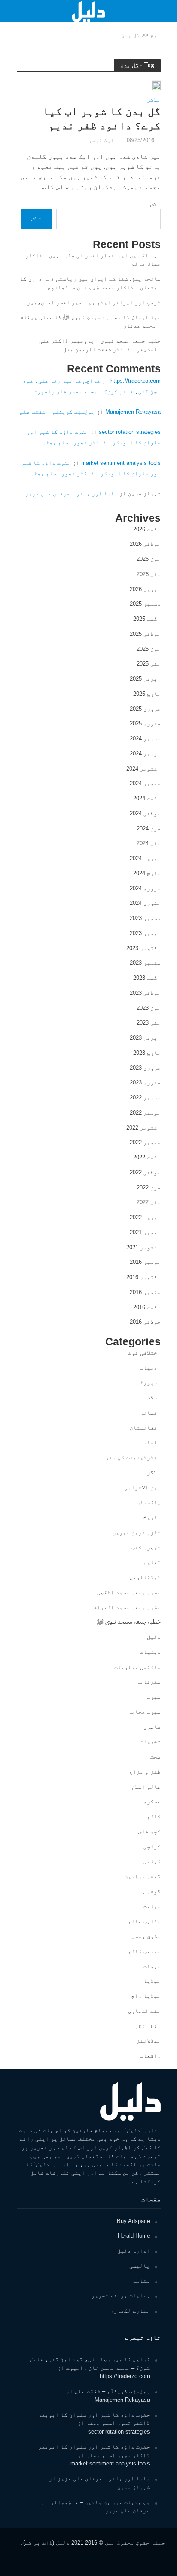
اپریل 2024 (145, 858)
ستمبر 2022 (145, 1142)
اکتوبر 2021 (143, 1247)
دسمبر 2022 (145, 1098)
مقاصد (141, 2281)
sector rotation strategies (130, 432)
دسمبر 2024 (145, 738)
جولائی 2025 (145, 634)
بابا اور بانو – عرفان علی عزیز (72, 494)
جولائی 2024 (145, 813)
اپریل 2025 (145, 679)
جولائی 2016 (145, 1322)
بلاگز (154, 100)
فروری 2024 (145, 888)
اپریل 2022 (145, 1217)
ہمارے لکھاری (130, 2311)
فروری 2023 (145, 1068)
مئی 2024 (149, 843)
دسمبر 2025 (145, 604)
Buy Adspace (133, 2221)
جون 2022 (149, 1187)
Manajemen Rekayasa (133, 412)
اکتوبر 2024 (143, 769)
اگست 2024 (147, 798)
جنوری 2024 (145, 903)
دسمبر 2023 (145, 918)
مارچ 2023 (147, 1053)
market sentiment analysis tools (121, 463)
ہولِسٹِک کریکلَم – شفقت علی (57, 412)
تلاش (156, 204)
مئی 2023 (149, 1023)
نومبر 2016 (145, 1262)
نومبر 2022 (145, 1113)
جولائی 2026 (145, 544)
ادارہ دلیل (134, 2251)
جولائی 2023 (145, 993)
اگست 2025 (147, 619)
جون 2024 (149, 828)
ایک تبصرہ (100, 140)
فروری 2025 (145, 709)
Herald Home (134, 2236)
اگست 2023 (147, 978)
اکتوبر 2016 (143, 1277)
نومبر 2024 (145, 754)
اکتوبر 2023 (143, 948)
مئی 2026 (149, 574)
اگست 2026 (147, 529)
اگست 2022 (147, 1157)
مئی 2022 (149, 1202)
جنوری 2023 (145, 1082)
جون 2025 (149, 649)
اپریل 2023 (145, 1038)
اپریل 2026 (145, 589)
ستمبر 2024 (145, 783)
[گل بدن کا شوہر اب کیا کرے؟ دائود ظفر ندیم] (156, 85)
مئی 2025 (149, 664)
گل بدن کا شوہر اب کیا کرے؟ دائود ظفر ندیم (102, 118)
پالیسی (140, 2266)
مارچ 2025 (147, 694)
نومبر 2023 (145, 933)
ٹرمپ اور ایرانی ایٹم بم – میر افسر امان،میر (94, 302)
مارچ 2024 (147, 873)
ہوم (156, 35)
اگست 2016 (147, 1307)
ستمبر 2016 (145, 1292)
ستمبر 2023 (145, 963)
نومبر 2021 (145, 1232)
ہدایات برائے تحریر (121, 2296)
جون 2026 (149, 559)
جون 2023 (149, 1008)
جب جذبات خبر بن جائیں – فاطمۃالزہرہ (95, 2502)
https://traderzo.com (136, 381)
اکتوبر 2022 (143, 1128)
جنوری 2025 (145, 723)
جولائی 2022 (145, 1172)
